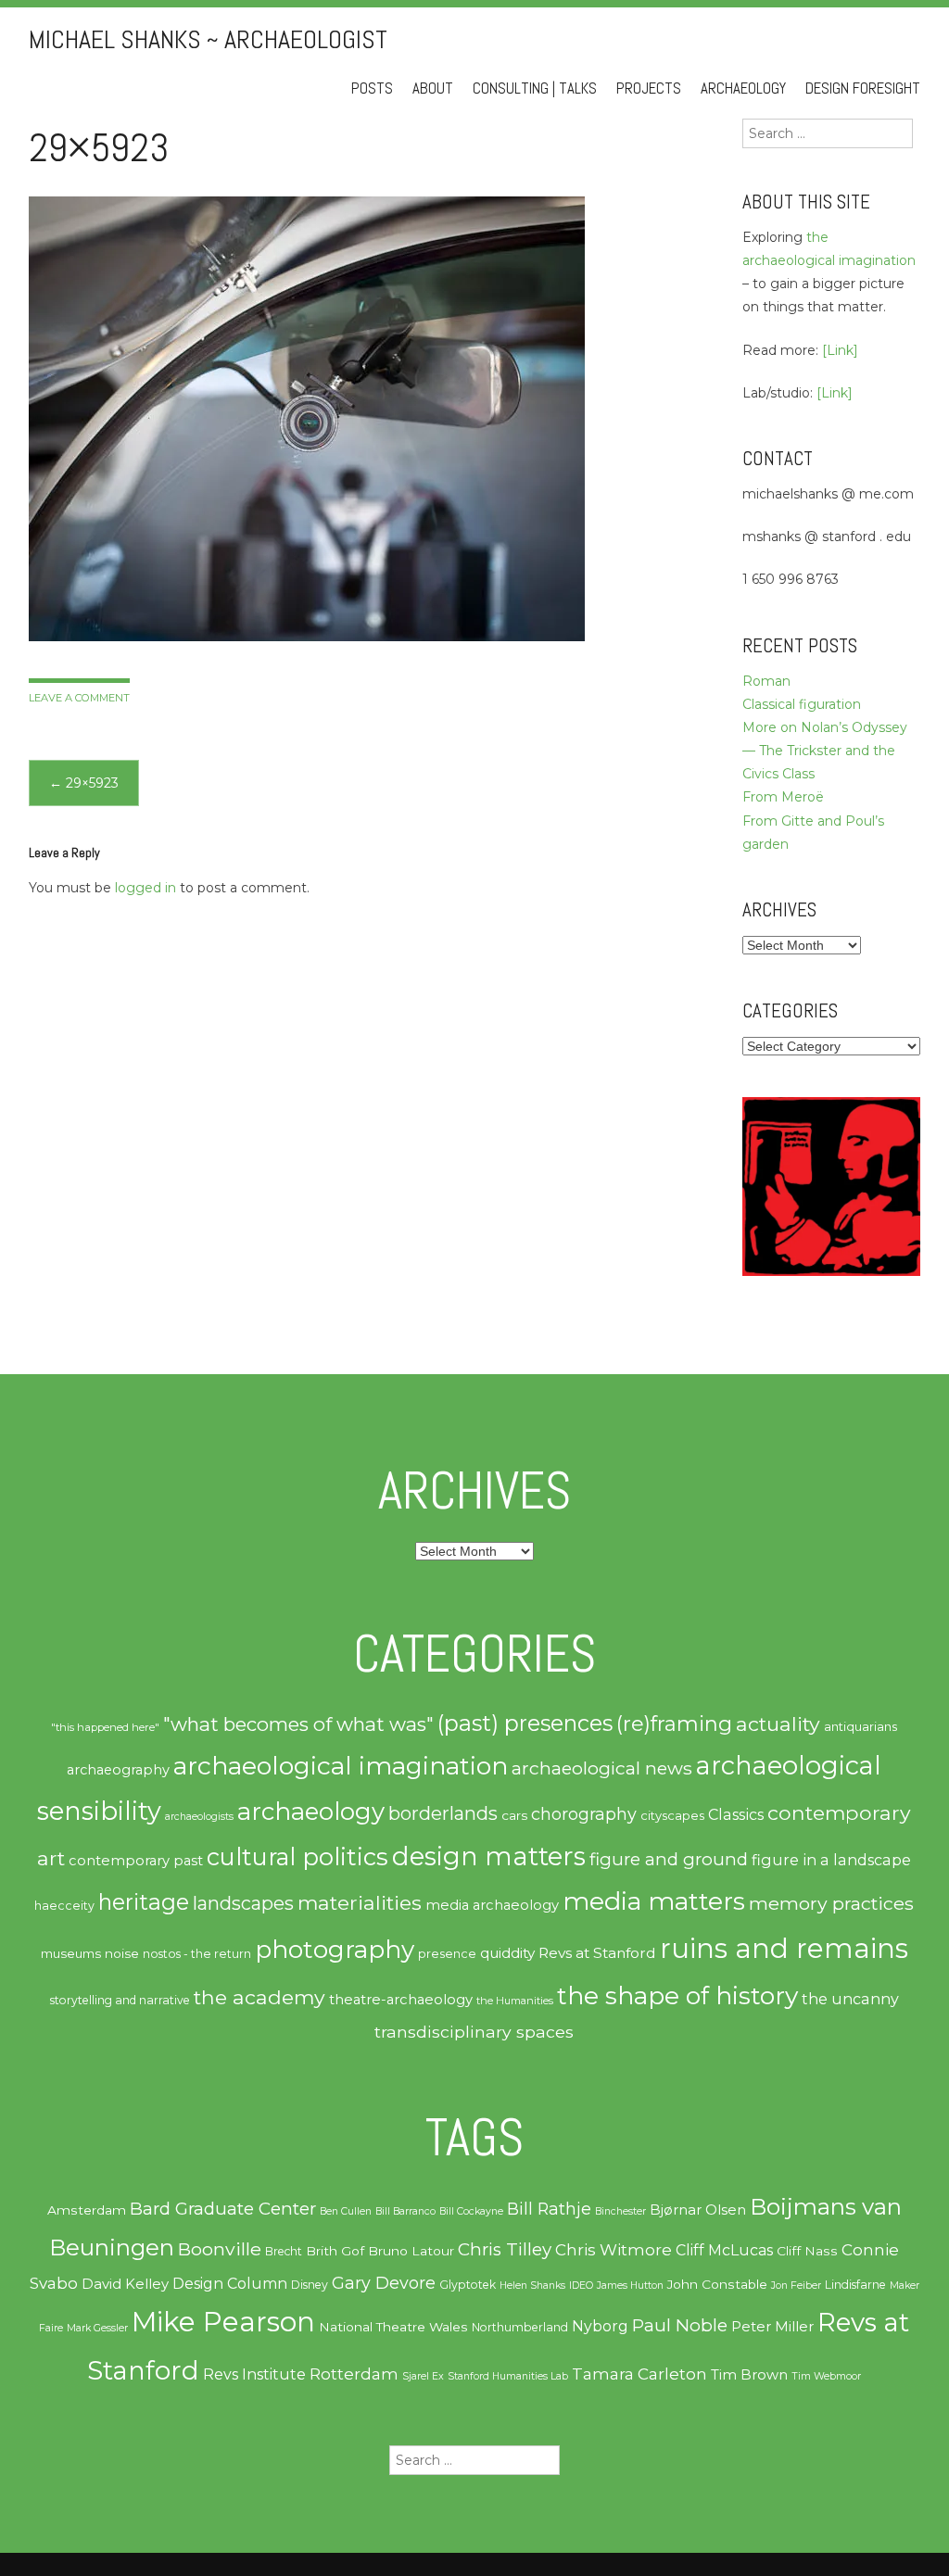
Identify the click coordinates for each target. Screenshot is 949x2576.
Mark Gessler (97, 2328)
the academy (259, 1997)
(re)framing (674, 1724)
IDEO (581, 2286)
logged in (146, 888)
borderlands (443, 1813)
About (433, 88)
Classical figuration (802, 704)
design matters (489, 1856)
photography (335, 1950)
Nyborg (600, 2326)
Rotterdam (354, 2374)
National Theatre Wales (393, 2327)
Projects (649, 88)
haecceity (64, 1906)
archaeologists (199, 1817)
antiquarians (860, 1726)
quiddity (507, 1953)
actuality (778, 1724)
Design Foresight (863, 88)
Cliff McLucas (724, 2250)
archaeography (118, 1770)
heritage (144, 1902)
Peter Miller (772, 2327)
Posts (372, 88)
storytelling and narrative (120, 2000)
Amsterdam (87, 2210)
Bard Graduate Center (223, 2209)
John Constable (717, 2284)
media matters (654, 1901)
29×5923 (84, 783)
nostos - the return (197, 1954)
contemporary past (136, 1861)
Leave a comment (79, 698)
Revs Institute (254, 2374)
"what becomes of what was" (298, 1724)
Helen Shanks (532, 2286)
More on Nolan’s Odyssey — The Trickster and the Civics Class (825, 751)
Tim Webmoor (826, 2376)
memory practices (831, 1903)
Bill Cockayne (471, 2211)
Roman (766, 681)
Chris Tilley (505, 2249)
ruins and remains (784, 1948)
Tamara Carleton (639, 2374)
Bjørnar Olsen (698, 2210)
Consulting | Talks (535, 88)
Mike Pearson (223, 2322)
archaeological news (602, 1768)
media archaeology (492, 1905)
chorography (584, 1814)
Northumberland (520, 2327)
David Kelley (125, 2284)
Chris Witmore (614, 2250)
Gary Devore (384, 2283)
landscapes (243, 1903)
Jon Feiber (796, 2286)
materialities (360, 1902)
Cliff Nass (807, 2251)
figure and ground (669, 1859)
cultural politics (297, 1856)
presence (447, 1954)
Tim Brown (749, 2375)
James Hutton (630, 2286)
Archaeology (743, 88)
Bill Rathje (549, 2209)
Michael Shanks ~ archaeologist (208, 39)
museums (71, 1953)
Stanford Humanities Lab (508, 2376)
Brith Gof (335, 2251)
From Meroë (783, 797)
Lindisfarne (855, 2285)
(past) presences (525, 1723)
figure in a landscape (831, 1860)
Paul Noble (680, 2325)
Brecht (284, 2251)
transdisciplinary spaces (474, 2032)
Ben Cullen (346, 2211)
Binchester (620, 2211)
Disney (310, 2285)
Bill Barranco (405, 2211)
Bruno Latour (411, 2251)
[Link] (840, 350)
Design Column (230, 2284)
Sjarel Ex (423, 2376)
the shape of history (677, 1995)
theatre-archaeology (401, 2000)
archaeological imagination (341, 1766)
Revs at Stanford (597, 1953)
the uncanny (850, 1999)
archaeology (311, 1812)
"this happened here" (105, 1727)
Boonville (220, 2249)
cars (514, 1815)
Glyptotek (468, 2285)
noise (122, 1953)
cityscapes (672, 1815)
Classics (736, 1814)
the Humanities (515, 2001)
